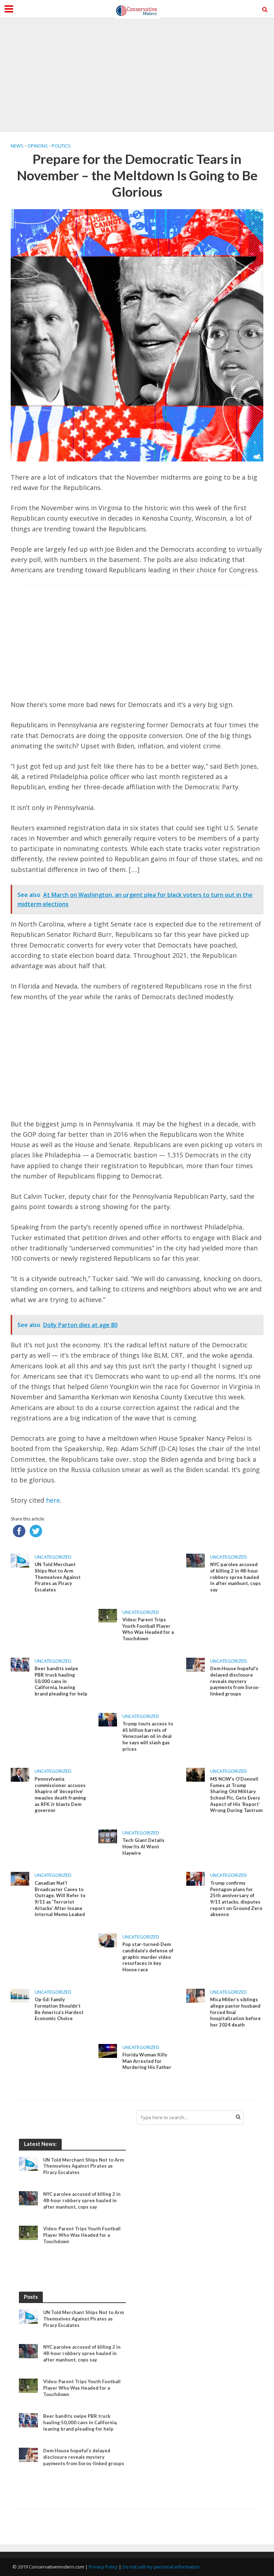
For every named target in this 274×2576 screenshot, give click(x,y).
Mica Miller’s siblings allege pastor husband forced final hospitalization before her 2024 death (235, 2012)
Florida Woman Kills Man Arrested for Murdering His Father (147, 2061)
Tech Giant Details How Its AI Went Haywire (143, 1846)
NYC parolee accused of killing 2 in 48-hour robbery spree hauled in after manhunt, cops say (235, 1577)
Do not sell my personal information (161, 2567)
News (17, 146)
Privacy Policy (103, 2567)
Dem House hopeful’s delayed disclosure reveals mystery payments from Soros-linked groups (235, 1681)
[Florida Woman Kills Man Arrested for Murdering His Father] (108, 2050)
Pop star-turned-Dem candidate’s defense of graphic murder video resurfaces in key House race (148, 1957)
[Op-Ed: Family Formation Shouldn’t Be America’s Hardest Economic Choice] (20, 1995)
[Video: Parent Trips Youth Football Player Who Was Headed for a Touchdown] (108, 1615)
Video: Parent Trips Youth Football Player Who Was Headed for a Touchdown (148, 1629)
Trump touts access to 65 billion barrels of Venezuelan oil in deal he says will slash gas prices (148, 1736)
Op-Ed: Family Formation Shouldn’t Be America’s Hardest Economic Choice (59, 2009)
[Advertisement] (137, 75)
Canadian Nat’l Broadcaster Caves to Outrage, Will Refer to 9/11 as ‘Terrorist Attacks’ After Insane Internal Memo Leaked (60, 1899)
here (53, 1500)
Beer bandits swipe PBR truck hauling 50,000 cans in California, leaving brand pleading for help (61, 1681)
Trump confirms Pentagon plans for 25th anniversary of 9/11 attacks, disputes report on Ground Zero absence (236, 1899)
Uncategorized (53, 1557)
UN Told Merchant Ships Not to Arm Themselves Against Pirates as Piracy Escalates (58, 1577)
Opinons (38, 146)
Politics (61, 146)
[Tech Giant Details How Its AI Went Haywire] (108, 1836)
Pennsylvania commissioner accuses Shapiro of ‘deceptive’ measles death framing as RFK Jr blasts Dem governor (60, 1795)
